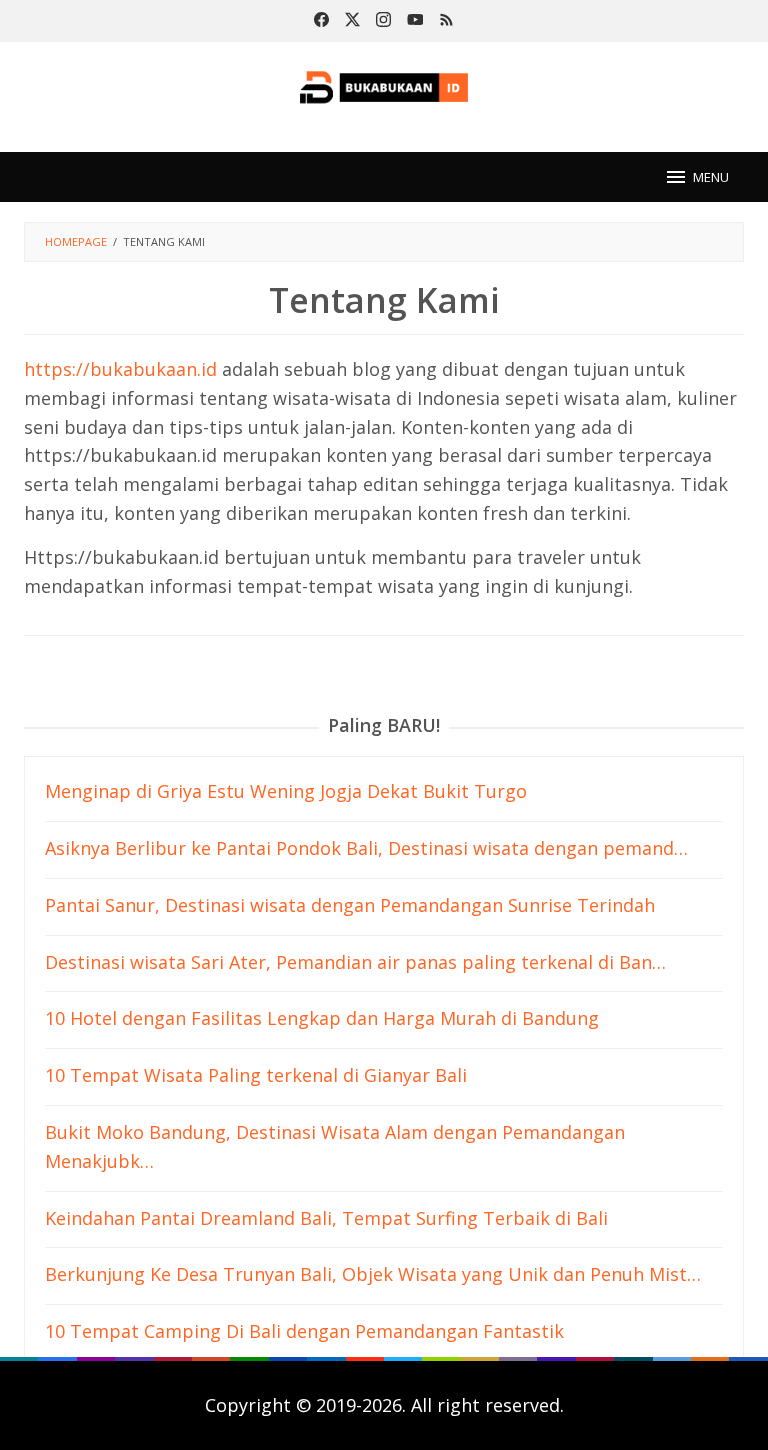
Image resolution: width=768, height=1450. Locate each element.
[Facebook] (321, 21)
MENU (711, 177)
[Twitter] (352, 21)
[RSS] (446, 21)
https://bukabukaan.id (120, 369)
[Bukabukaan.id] (384, 85)
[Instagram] (383, 21)
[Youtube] (415, 21)
